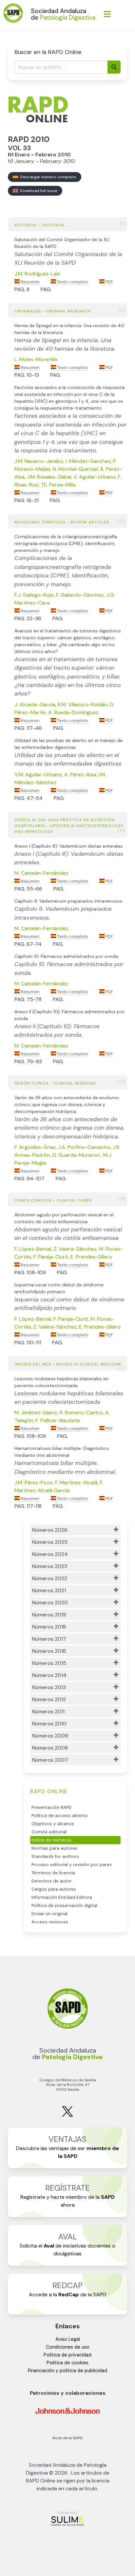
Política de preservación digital (64, 1906)
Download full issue (38, 191)
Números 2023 (50, 1566)
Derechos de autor (52, 1881)
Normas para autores (54, 1848)
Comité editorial (49, 1832)
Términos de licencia (53, 1873)
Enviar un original (49, 1914)
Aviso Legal (68, 2339)
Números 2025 (50, 1542)
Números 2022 (50, 1578)
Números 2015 (49, 1663)
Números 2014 (49, 1675)
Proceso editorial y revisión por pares (72, 1865)
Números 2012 (49, 1699)
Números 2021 (49, 1590)
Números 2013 (49, 1687)
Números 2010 (49, 1724)
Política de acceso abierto (60, 1816)
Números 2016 (49, 1651)
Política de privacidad (67, 2355)
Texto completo (72, 282)
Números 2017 (49, 1639)
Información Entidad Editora (62, 1897)
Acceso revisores (50, 1922)
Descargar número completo (47, 177)
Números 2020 (50, 1603)
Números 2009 (50, 1736)
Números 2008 (50, 1748)
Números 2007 (50, 1760)
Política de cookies (67, 2363)
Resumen (30, 282)
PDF (109, 282)
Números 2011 (48, 1711)
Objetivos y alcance (53, 1824)
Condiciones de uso (68, 2347)
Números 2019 (49, 1615)
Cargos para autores (54, 1889)
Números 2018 (49, 1627)
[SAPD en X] (67, 2116)
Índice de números (51, 1840)
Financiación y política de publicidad (67, 2371)
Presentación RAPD (51, 1807)
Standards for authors (55, 1856)
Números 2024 (50, 1554)
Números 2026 (50, 1530)
